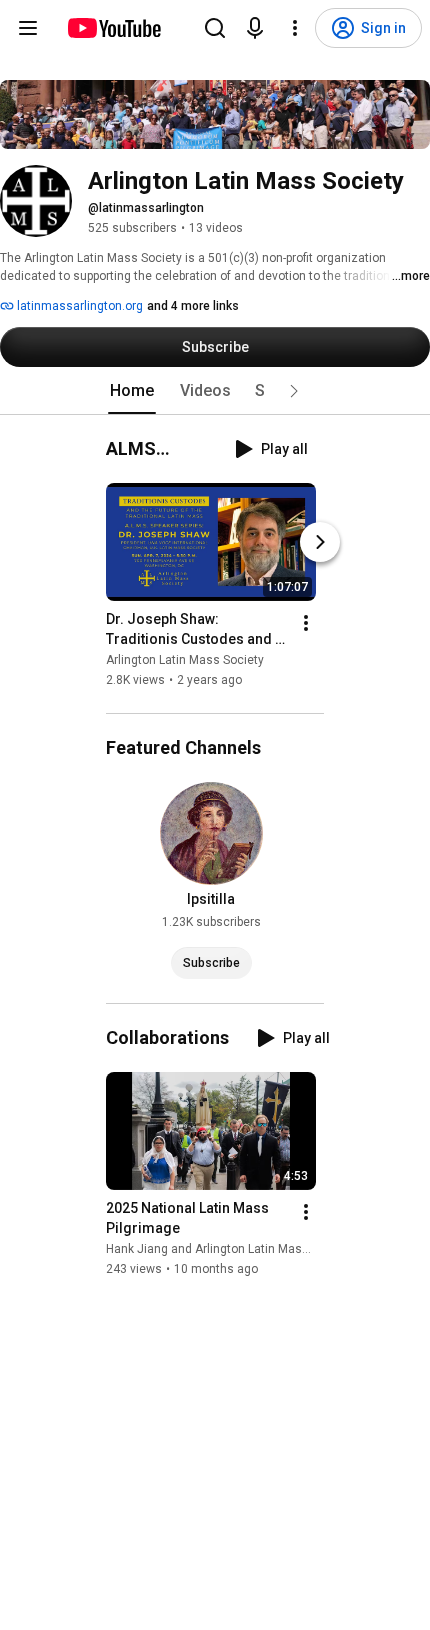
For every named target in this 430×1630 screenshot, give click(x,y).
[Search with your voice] (255, 28)
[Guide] (28, 28)
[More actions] (306, 623)
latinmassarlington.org (78, 306)
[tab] (132, 391)
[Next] (320, 542)
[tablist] (215, 391)
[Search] (215, 28)
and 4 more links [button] (193, 306)
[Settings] (295, 28)
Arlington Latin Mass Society (185, 660)
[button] (294, 391)
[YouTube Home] (113, 28)
